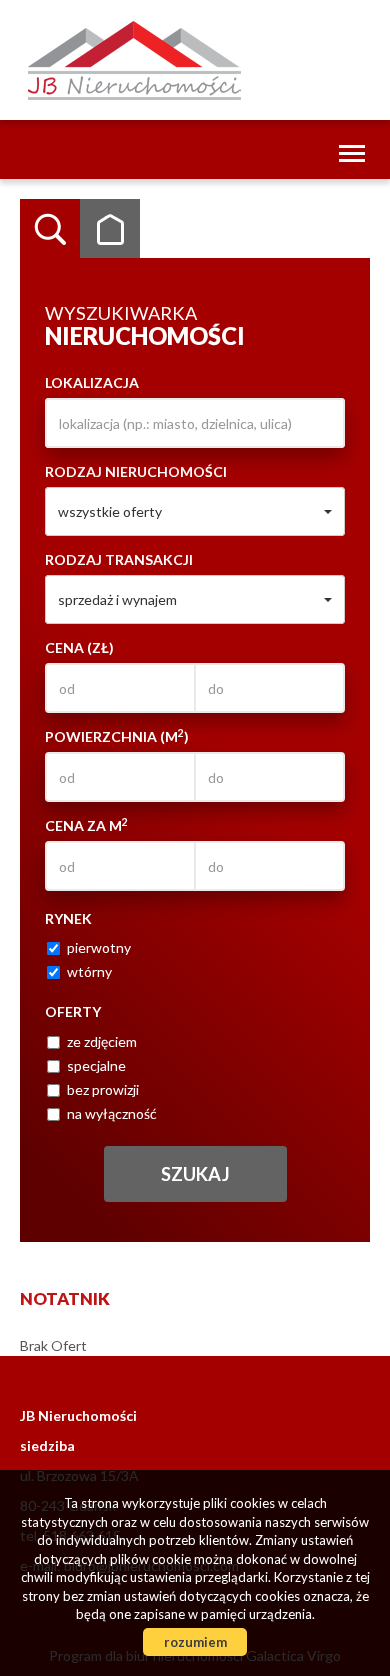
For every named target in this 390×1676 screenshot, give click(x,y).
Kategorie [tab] (110, 229)
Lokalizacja (92, 382)
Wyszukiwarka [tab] (50, 229)
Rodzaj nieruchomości (136, 471)
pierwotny (99, 947)
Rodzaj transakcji (119, 559)
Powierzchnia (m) (117, 736)
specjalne (96, 1065)
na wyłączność (112, 1113)
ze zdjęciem (102, 1041)
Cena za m (86, 825)
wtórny (89, 971)
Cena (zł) (79, 647)
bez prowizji (103, 1089)
